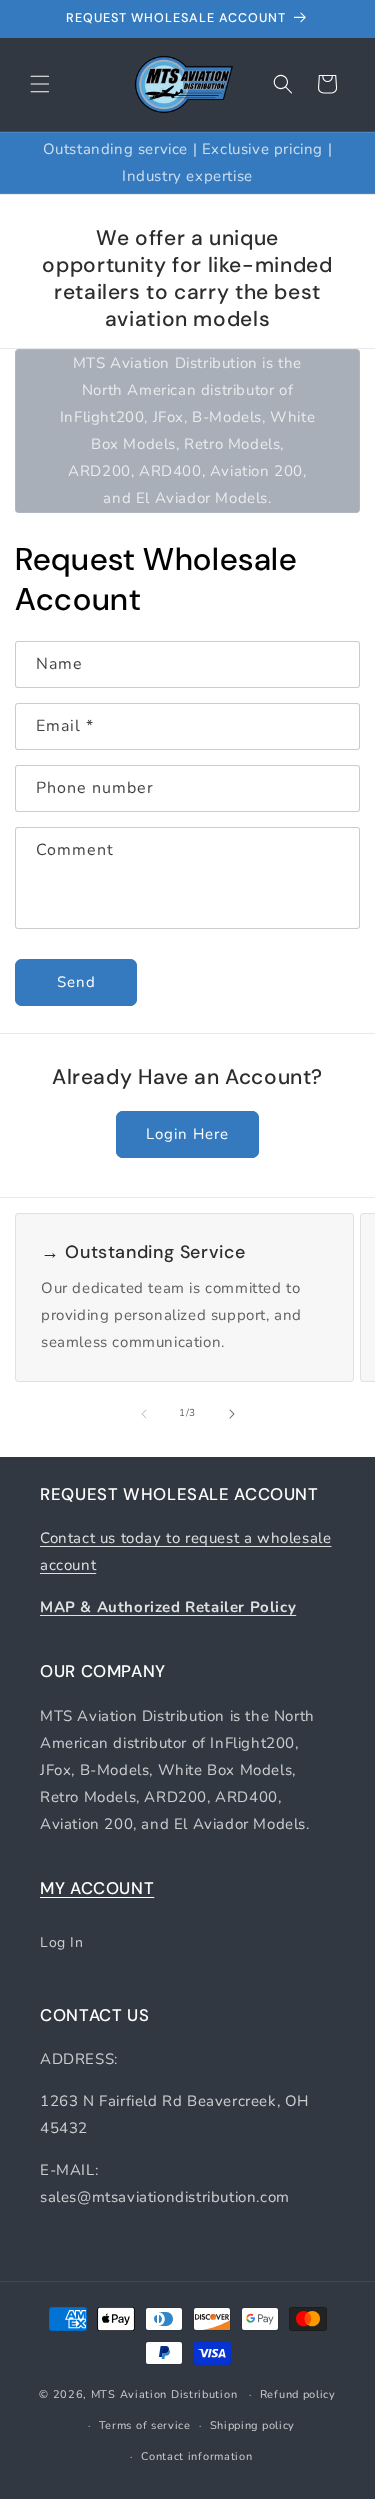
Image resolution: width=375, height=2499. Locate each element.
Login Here (187, 1134)
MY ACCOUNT (97, 1888)
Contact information (196, 2456)
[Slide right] (232, 1414)
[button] (40, 84)
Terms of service (145, 2425)
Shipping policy (253, 2425)
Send (76, 982)
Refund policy (298, 2394)
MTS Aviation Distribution (164, 2394)
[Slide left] (144, 1414)
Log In (62, 1942)
